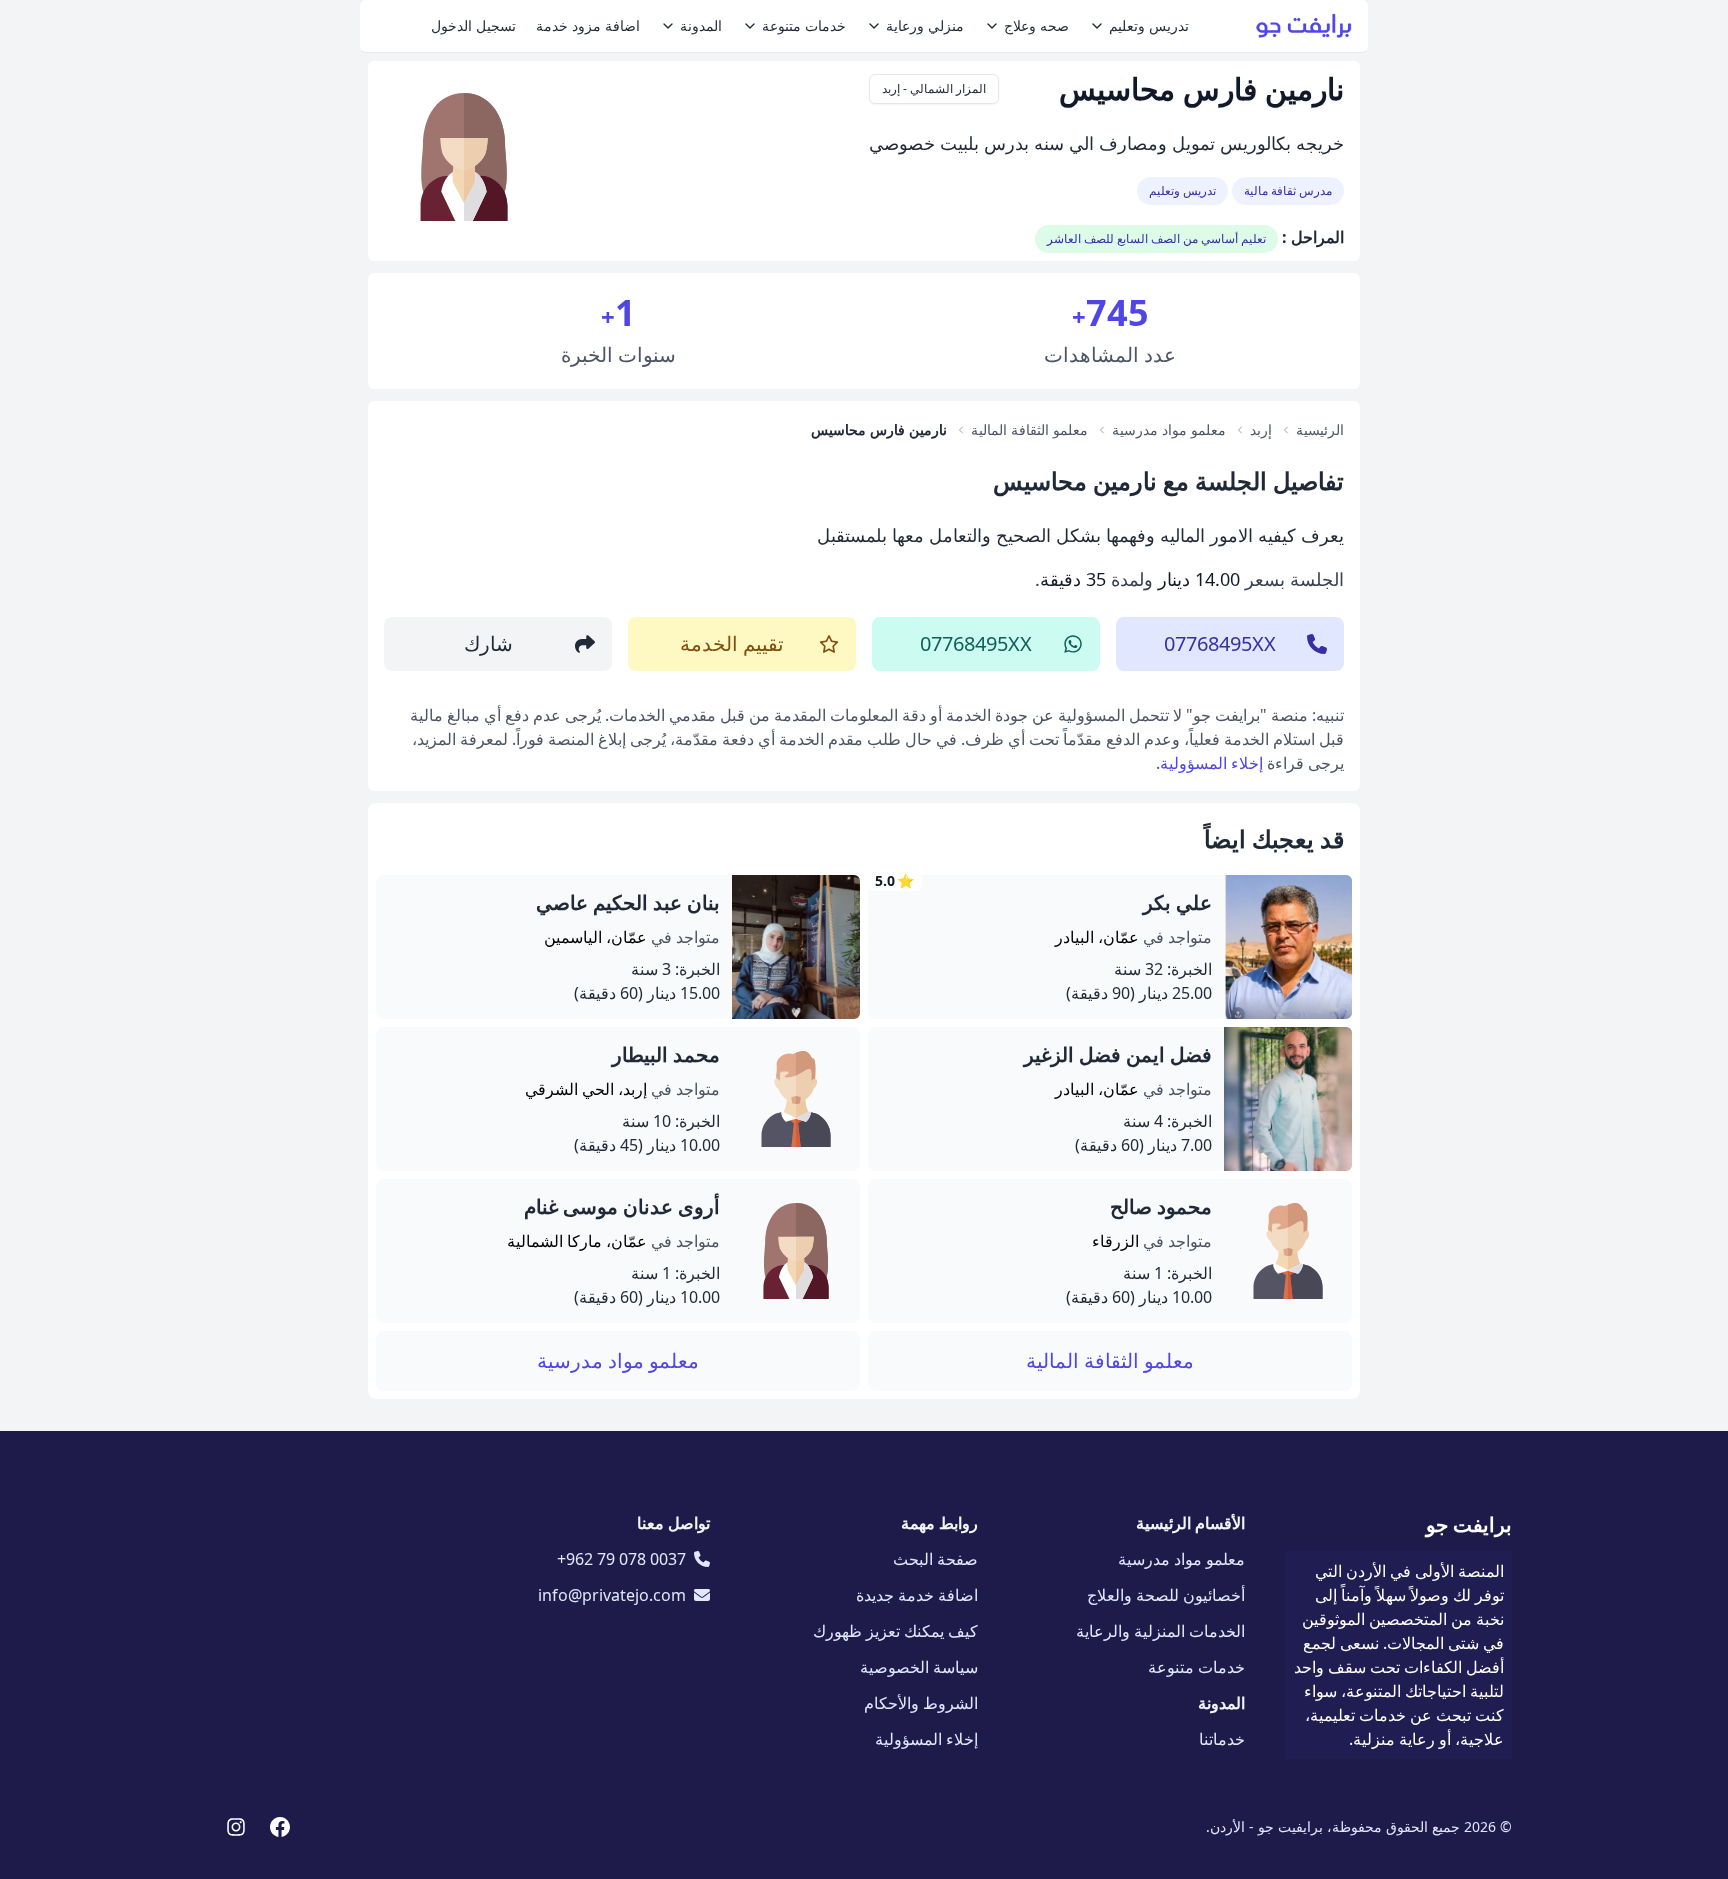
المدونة (701, 25)
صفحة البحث (935, 1559)
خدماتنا (1222, 1739)
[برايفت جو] (1304, 26)
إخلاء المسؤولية (1211, 763)
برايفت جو (1469, 1524)
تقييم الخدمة (732, 643)
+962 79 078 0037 (621, 1559)
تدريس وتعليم (1149, 25)
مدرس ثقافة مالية (1288, 190)
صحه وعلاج (1036, 25)
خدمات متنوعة (804, 25)
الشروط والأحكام (921, 1703)
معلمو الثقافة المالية (1110, 1360)
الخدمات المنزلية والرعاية (1160, 1631)
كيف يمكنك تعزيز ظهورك (895, 1631)
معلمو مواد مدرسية (618, 1360)
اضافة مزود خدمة (588, 25)
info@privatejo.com (612, 1595)
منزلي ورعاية (925, 25)
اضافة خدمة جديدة (917, 1595)
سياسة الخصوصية (919, 1667)
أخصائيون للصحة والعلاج (1166, 1595)
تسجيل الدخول (473, 25)
